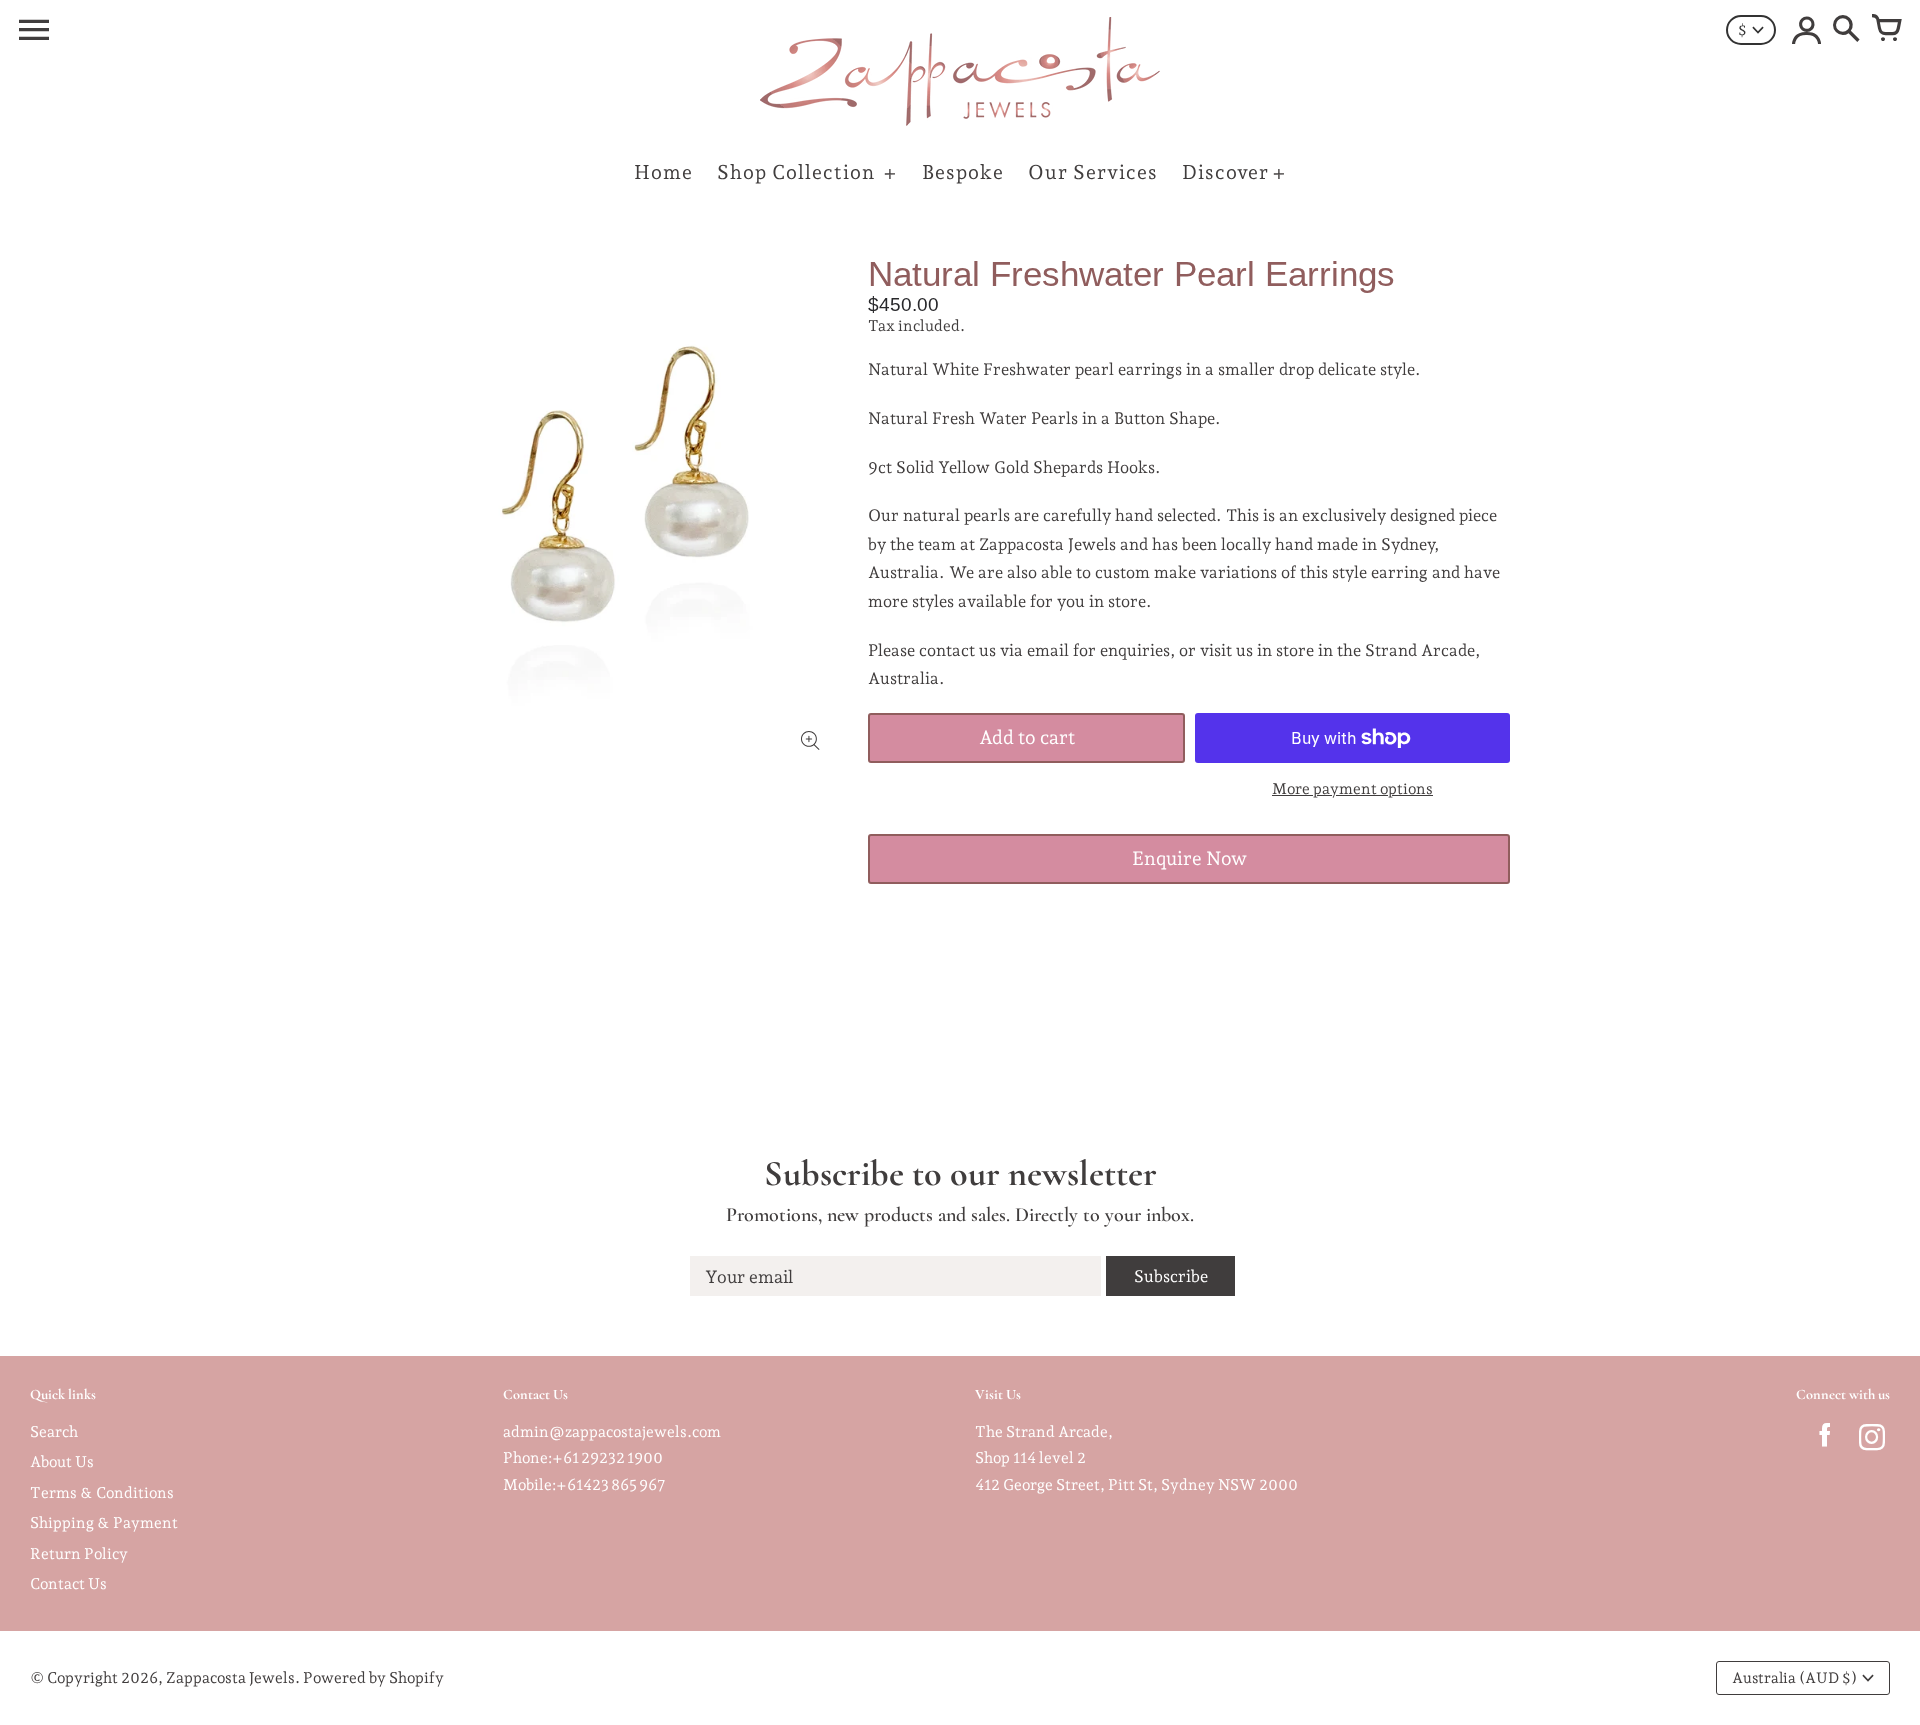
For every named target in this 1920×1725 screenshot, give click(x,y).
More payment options (1352, 788)
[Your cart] (1886, 30)
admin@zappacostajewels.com (612, 1431)
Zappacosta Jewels (230, 1677)
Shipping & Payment (104, 1522)
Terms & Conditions (102, 1492)
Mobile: (529, 1484)
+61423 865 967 (611, 1484)
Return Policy (79, 1553)
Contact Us (68, 1583)
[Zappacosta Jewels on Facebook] (1824, 1441)
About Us (62, 1461)
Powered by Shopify (373, 1677)
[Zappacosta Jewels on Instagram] (1871, 1441)
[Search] (1846, 30)
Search (54, 1431)
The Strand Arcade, (1044, 1431)
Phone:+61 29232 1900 (583, 1457)
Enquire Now (1189, 858)
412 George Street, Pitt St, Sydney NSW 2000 (1136, 1484)
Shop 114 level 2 (1030, 1457)
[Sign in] (1806, 30)
